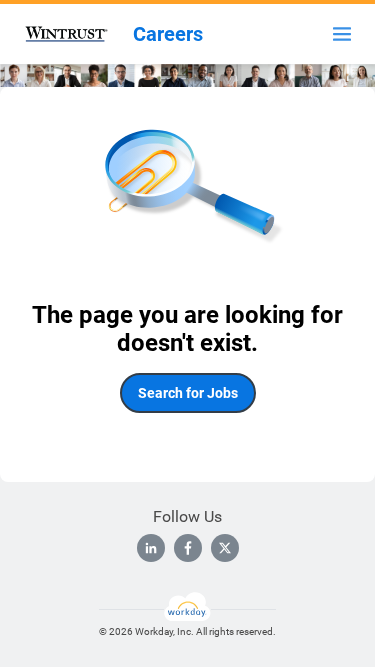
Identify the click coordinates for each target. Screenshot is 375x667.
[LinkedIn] (151, 548)
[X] (225, 548)
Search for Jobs (188, 393)
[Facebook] (188, 548)
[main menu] (342, 34)
